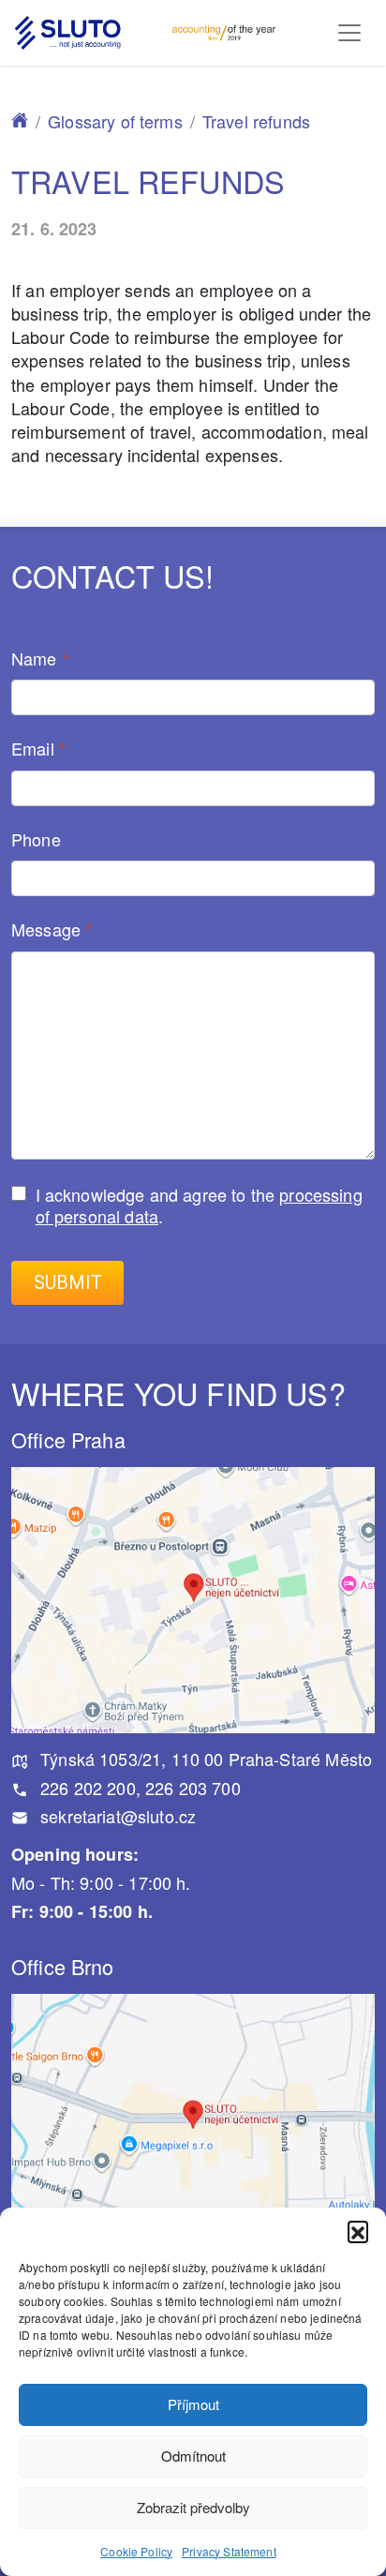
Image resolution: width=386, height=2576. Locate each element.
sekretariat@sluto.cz (116, 1816)
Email (38, 749)
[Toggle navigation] (349, 33)
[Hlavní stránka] (20, 121)
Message (52, 930)
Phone (36, 840)
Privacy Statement (229, 2551)
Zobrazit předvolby (193, 2507)
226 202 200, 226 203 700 (138, 1788)
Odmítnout (193, 2456)
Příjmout (193, 2404)
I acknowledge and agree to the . (199, 1205)
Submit (68, 1283)
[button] (358, 2231)
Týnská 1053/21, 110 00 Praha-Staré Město (204, 1759)
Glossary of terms (115, 121)
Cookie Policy (136, 2551)
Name (40, 659)
